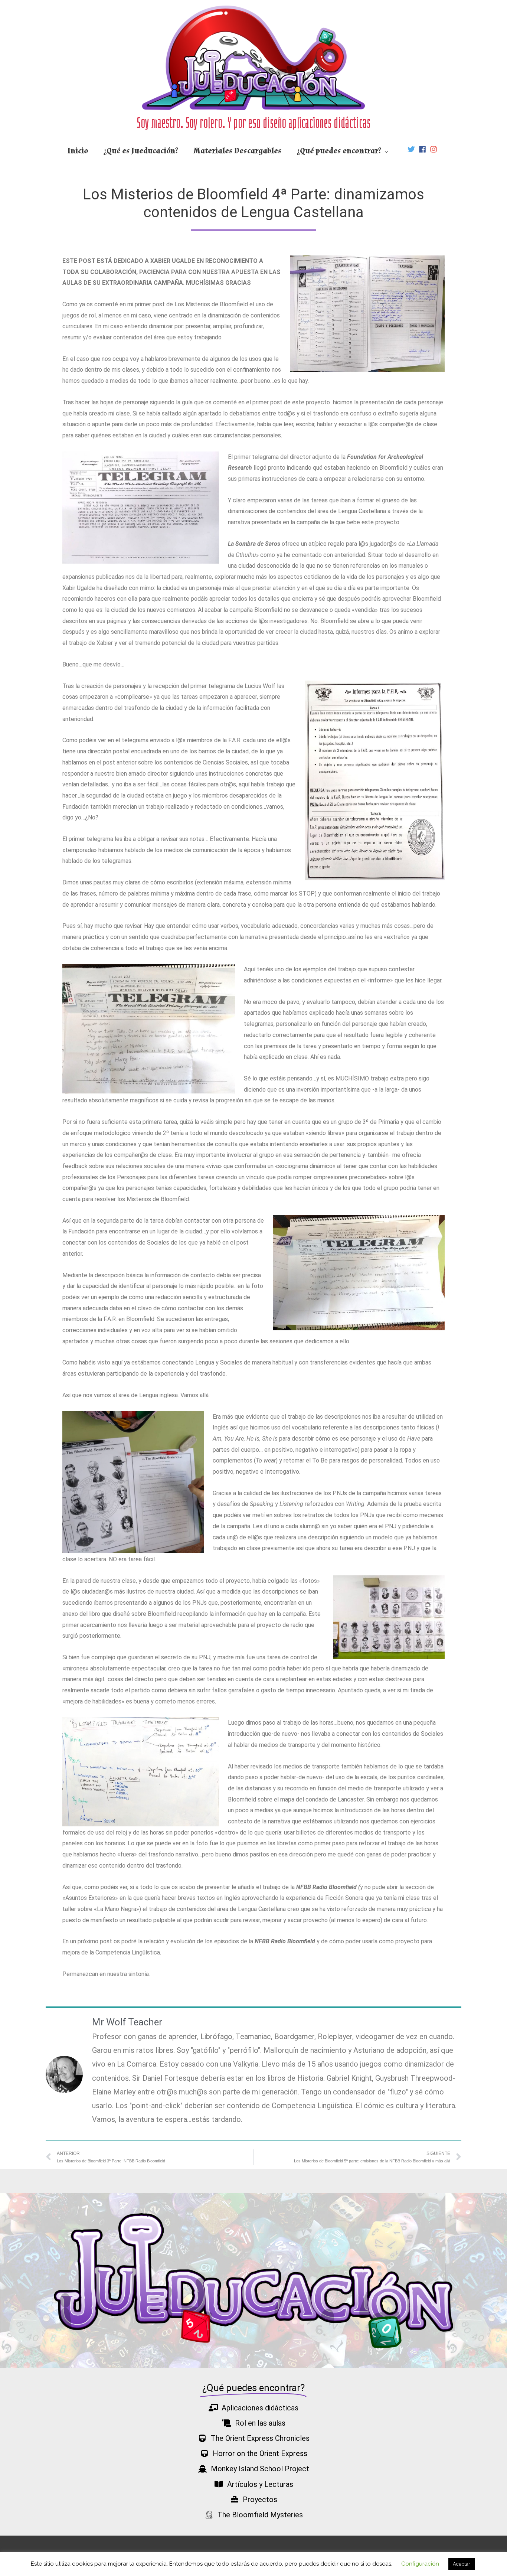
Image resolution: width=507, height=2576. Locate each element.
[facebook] (423, 149)
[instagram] (435, 149)
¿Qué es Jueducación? (141, 151)
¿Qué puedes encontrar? (339, 151)
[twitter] (412, 149)
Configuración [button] (420, 2564)
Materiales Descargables (238, 151)
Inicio (78, 151)
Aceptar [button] (462, 2564)
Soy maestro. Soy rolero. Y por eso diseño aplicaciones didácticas (254, 123)
